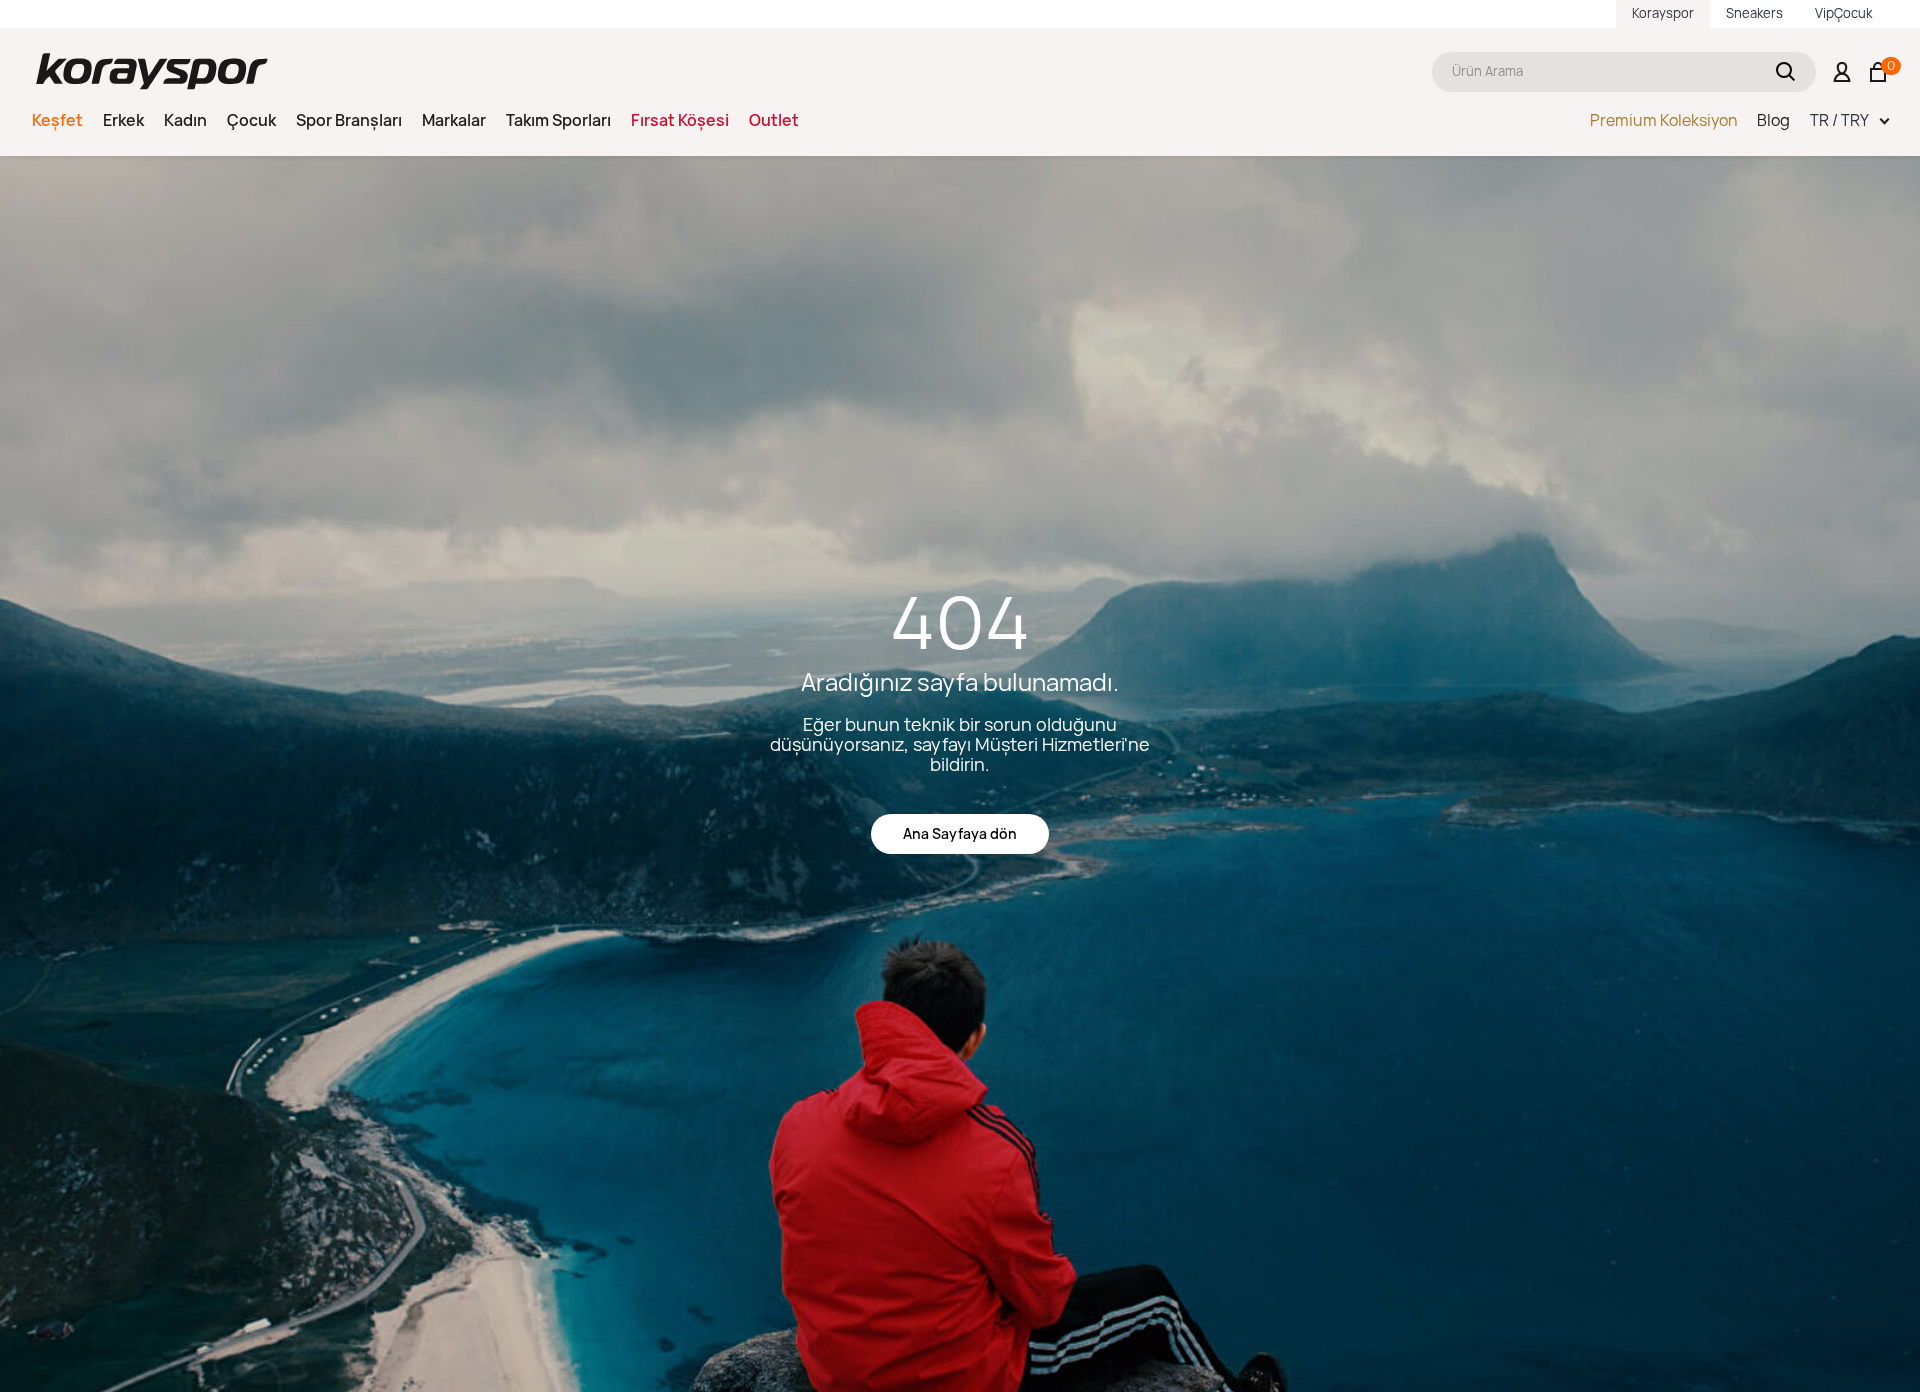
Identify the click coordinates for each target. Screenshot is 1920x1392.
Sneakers (1754, 13)
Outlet (774, 120)
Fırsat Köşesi (680, 120)
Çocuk (251, 120)
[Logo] (152, 71)
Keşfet (57, 120)
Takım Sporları (558, 120)
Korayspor (1663, 13)
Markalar (454, 120)
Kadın (185, 120)
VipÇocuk (1843, 13)
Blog (1773, 120)
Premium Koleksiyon (1663, 120)
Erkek (123, 120)
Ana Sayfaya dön (960, 833)
